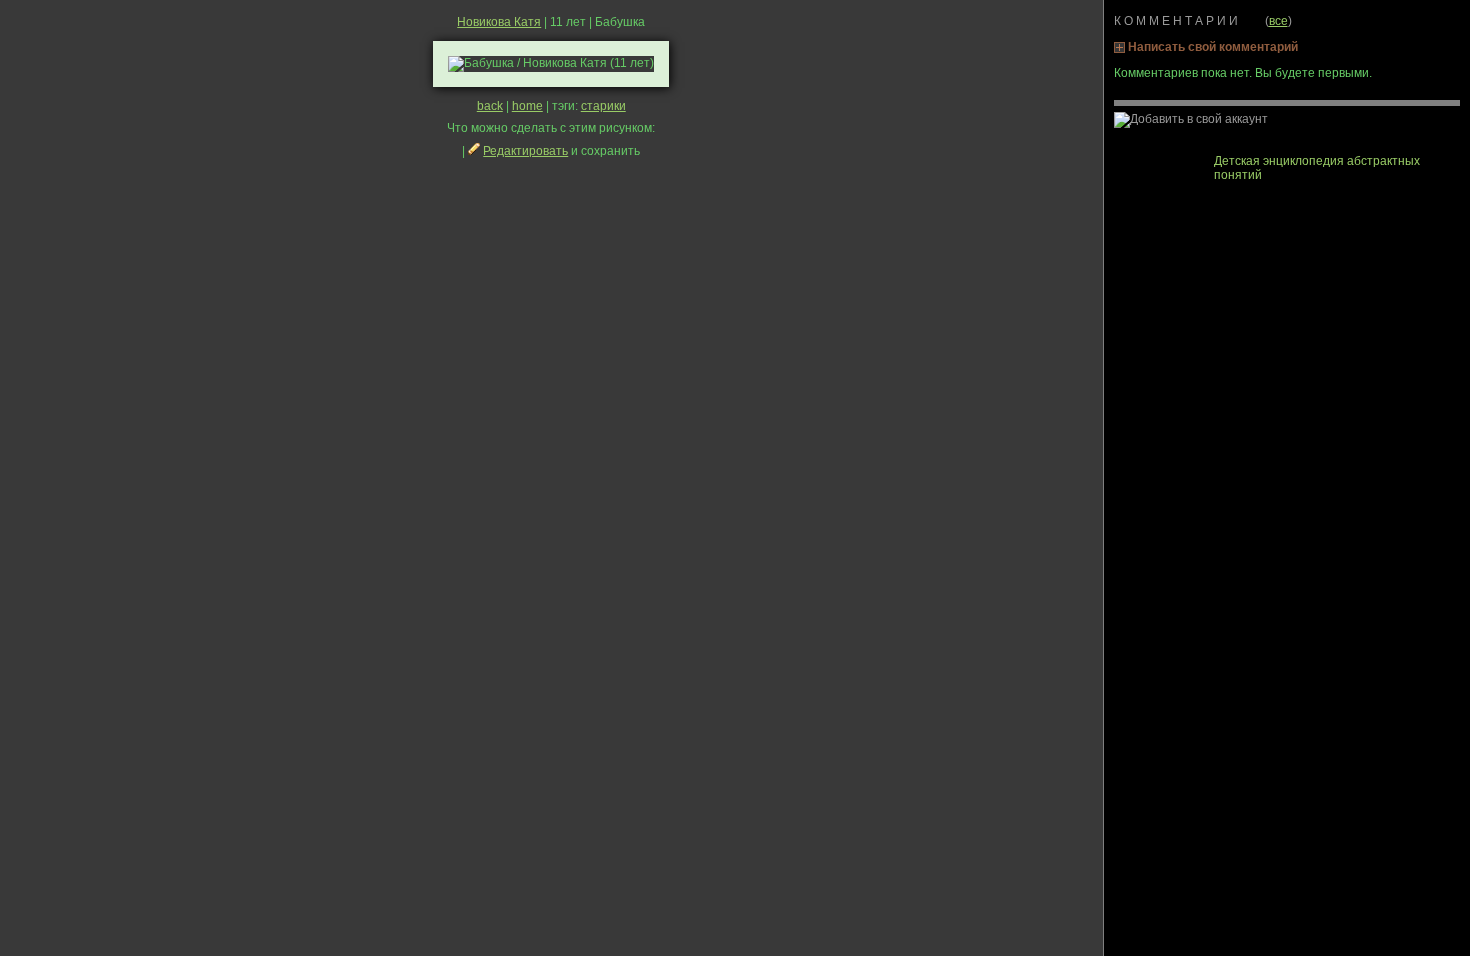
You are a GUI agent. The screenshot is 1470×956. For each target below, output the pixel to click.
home (527, 106)
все (1278, 21)
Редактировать (525, 151)
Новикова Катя (499, 22)
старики (603, 106)
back (490, 106)
